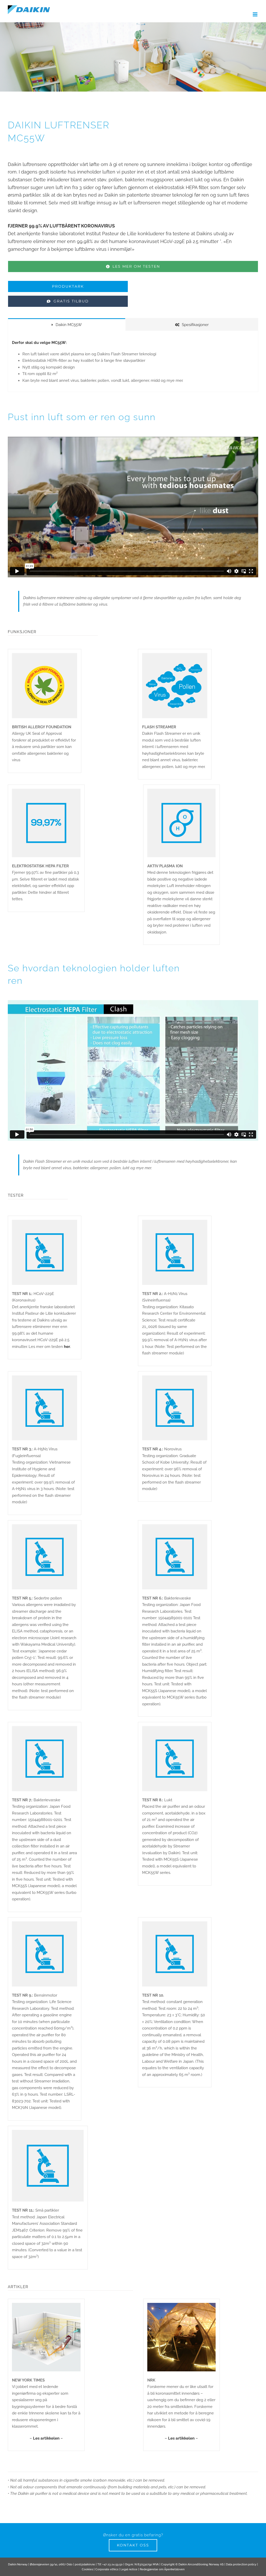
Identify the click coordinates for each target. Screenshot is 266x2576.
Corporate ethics (107, 2569)
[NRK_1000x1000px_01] (182, 2305)
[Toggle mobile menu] (255, 14)
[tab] (67, 324)
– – (46, 2438)
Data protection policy (241, 2564)
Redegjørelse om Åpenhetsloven (162, 2569)
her (67, 1347)
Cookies (87, 2569)
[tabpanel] (133, 361)
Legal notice (129, 2569)
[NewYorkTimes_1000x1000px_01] (46, 2305)
